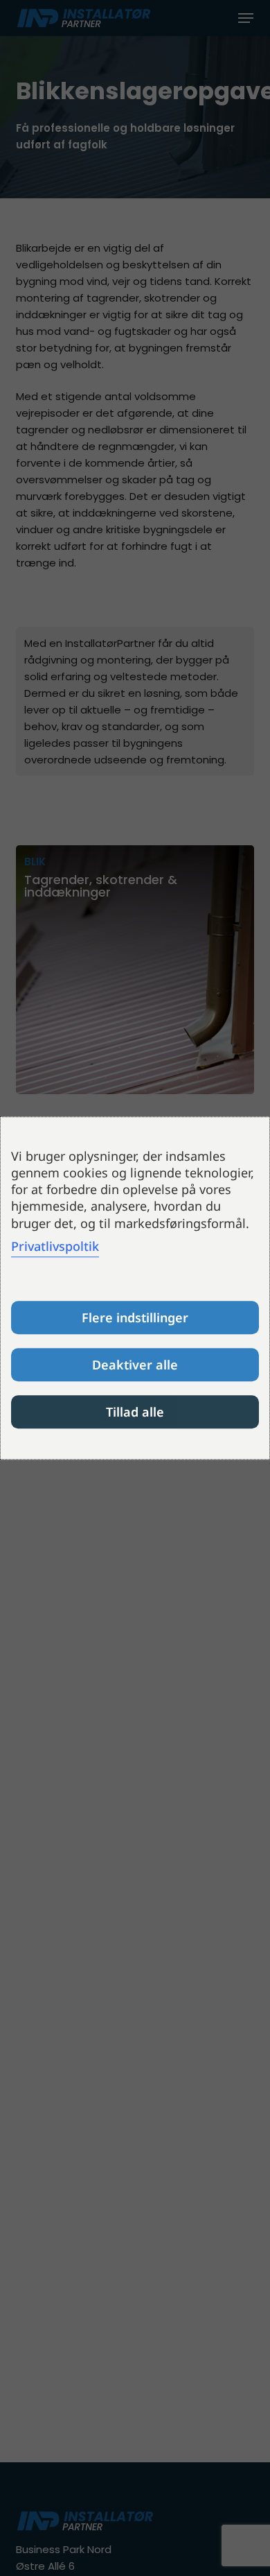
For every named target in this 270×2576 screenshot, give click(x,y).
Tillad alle (135, 1412)
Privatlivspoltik (55, 1246)
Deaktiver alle (135, 1365)
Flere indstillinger (135, 1317)
